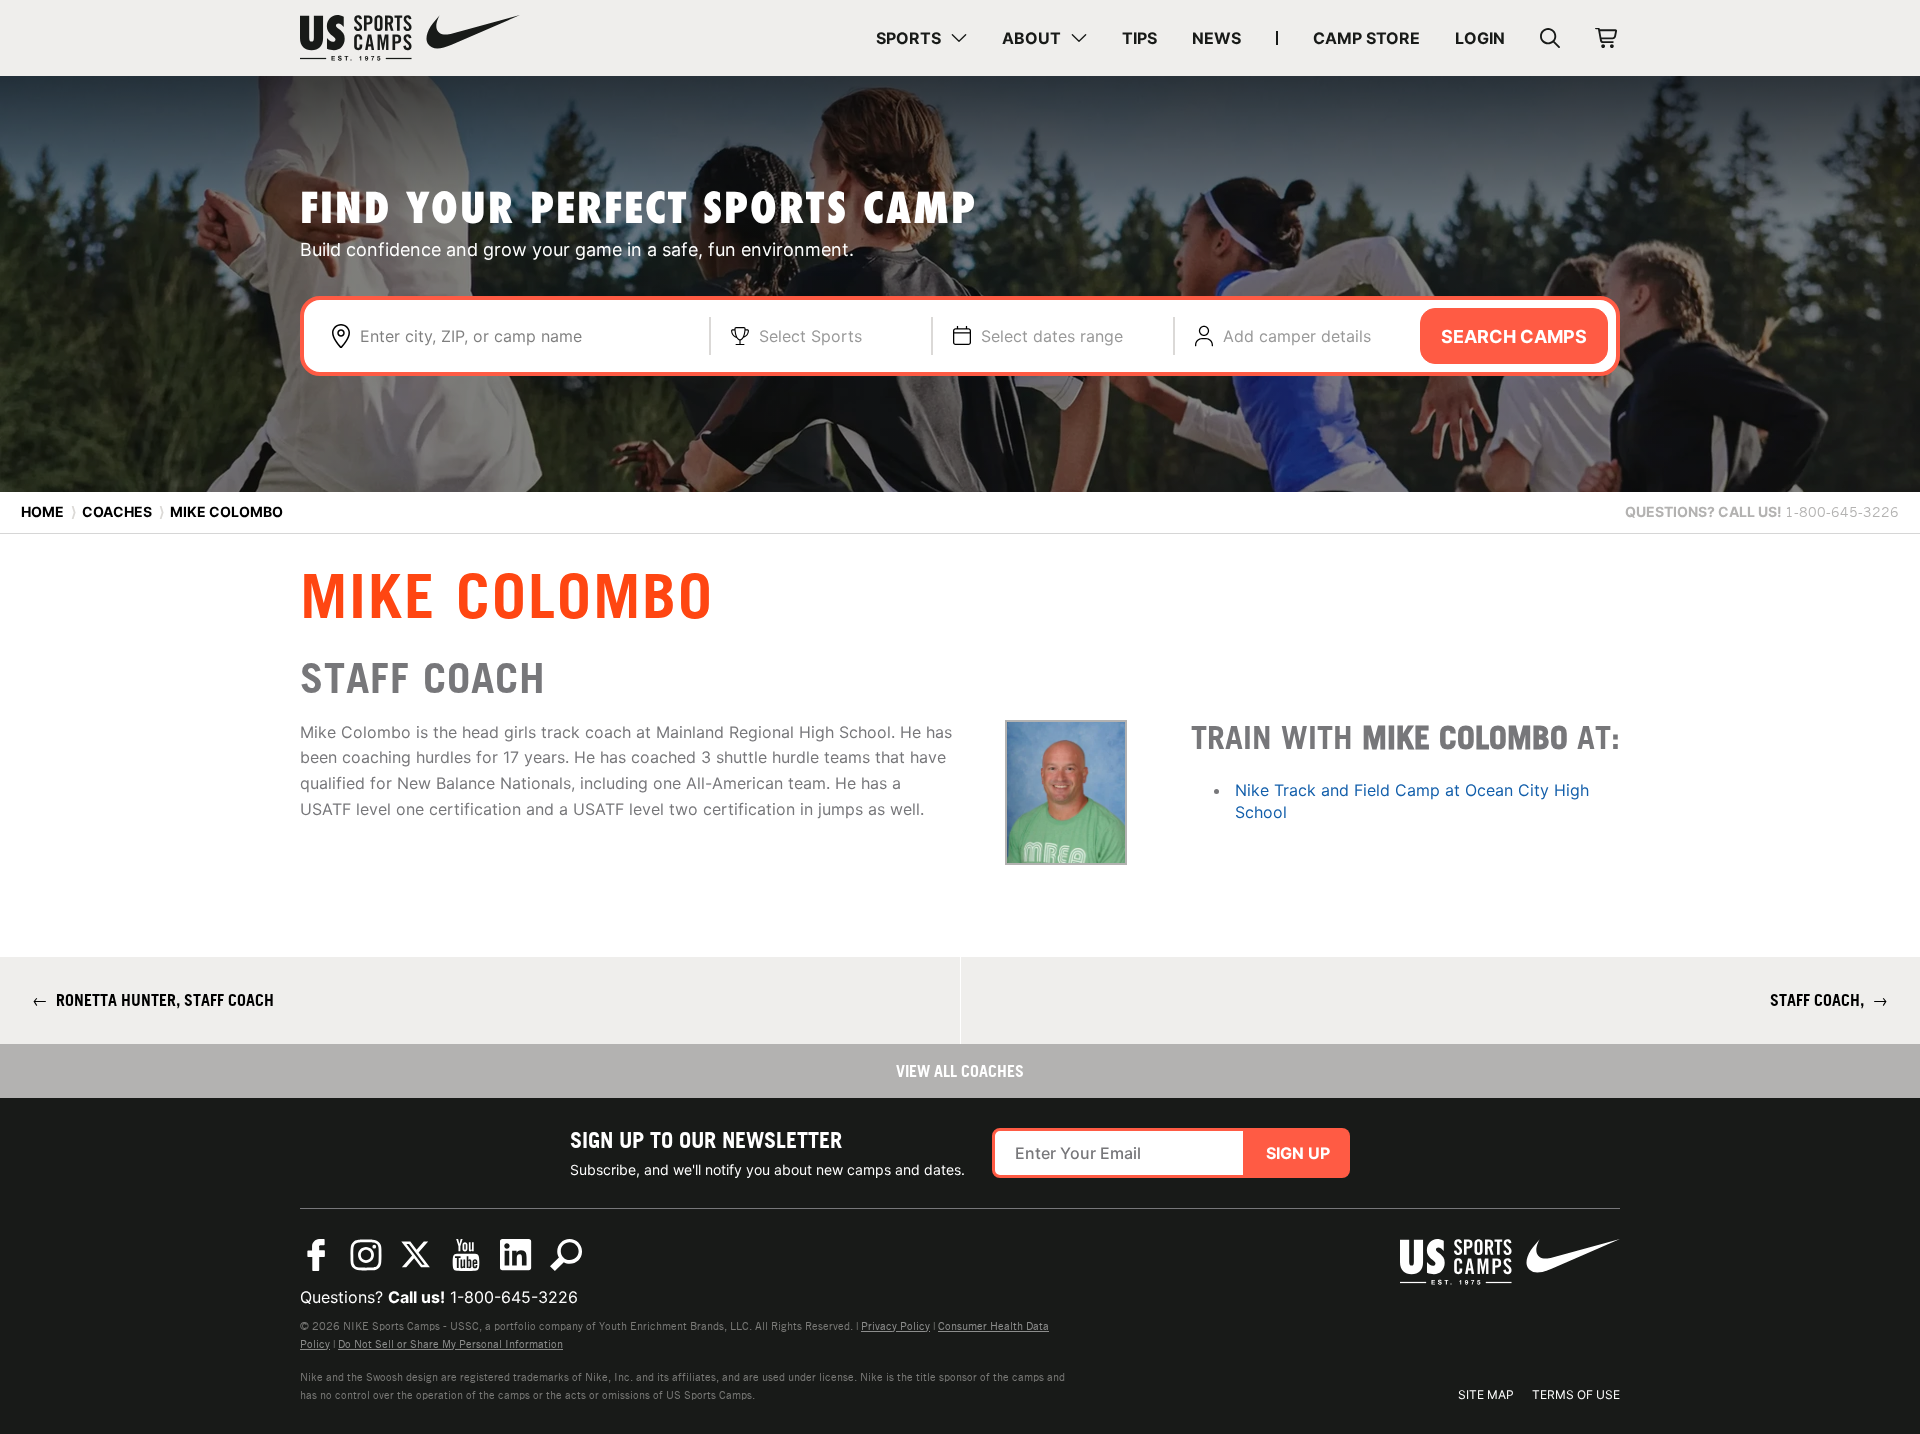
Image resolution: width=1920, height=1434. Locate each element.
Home (42, 511)
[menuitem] (921, 38)
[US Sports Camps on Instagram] (366, 1255)
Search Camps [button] (1514, 336)
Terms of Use (1576, 1394)
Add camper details (1297, 336)
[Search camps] (566, 1255)
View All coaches (960, 1071)
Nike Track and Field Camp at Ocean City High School (1412, 801)
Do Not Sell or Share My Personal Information (450, 1344)
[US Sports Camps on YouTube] (466, 1255)
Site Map (1486, 1394)
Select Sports (810, 336)
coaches (117, 511)
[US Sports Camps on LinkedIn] (516, 1255)
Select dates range (1052, 336)
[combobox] (524, 336)
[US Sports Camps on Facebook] (316, 1255)
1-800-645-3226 (514, 1297)
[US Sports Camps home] (410, 38)
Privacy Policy (895, 1326)
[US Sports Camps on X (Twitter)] (416, 1255)
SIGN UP (1298, 1153)
